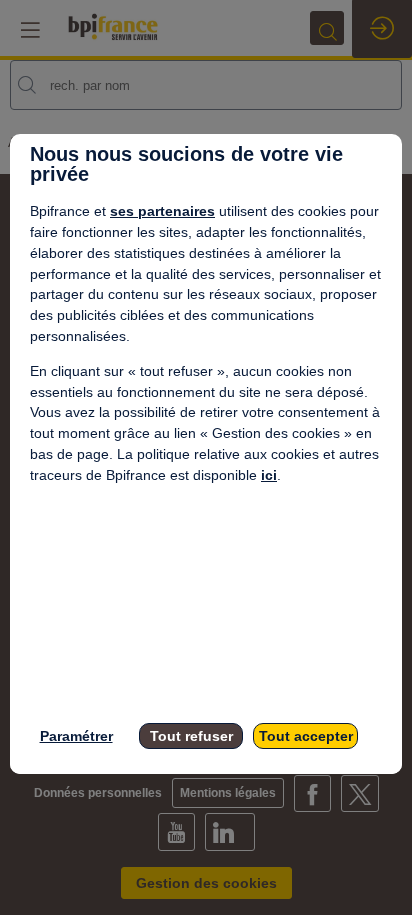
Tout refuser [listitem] (191, 736)
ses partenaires (162, 211)
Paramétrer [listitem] (76, 736)
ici (269, 475)
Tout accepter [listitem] (306, 736)
